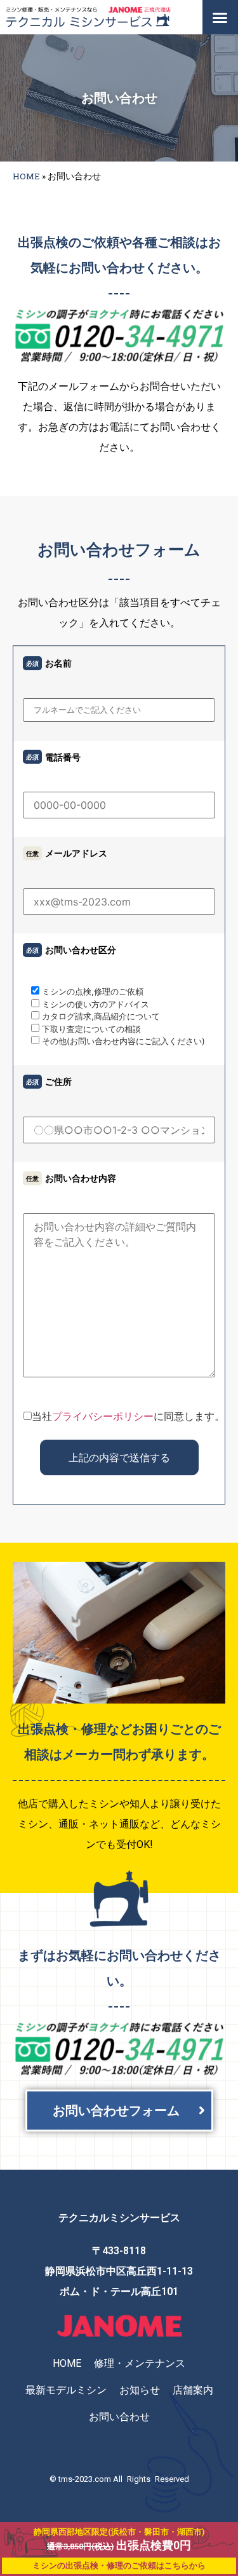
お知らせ (140, 2390)
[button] (220, 17)
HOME (26, 176)
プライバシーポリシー (103, 1416)
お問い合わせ (119, 2417)
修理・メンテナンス (140, 2363)
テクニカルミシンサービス (119, 2218)
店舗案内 (193, 2390)
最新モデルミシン (66, 2390)
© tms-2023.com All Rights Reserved (119, 2479)
